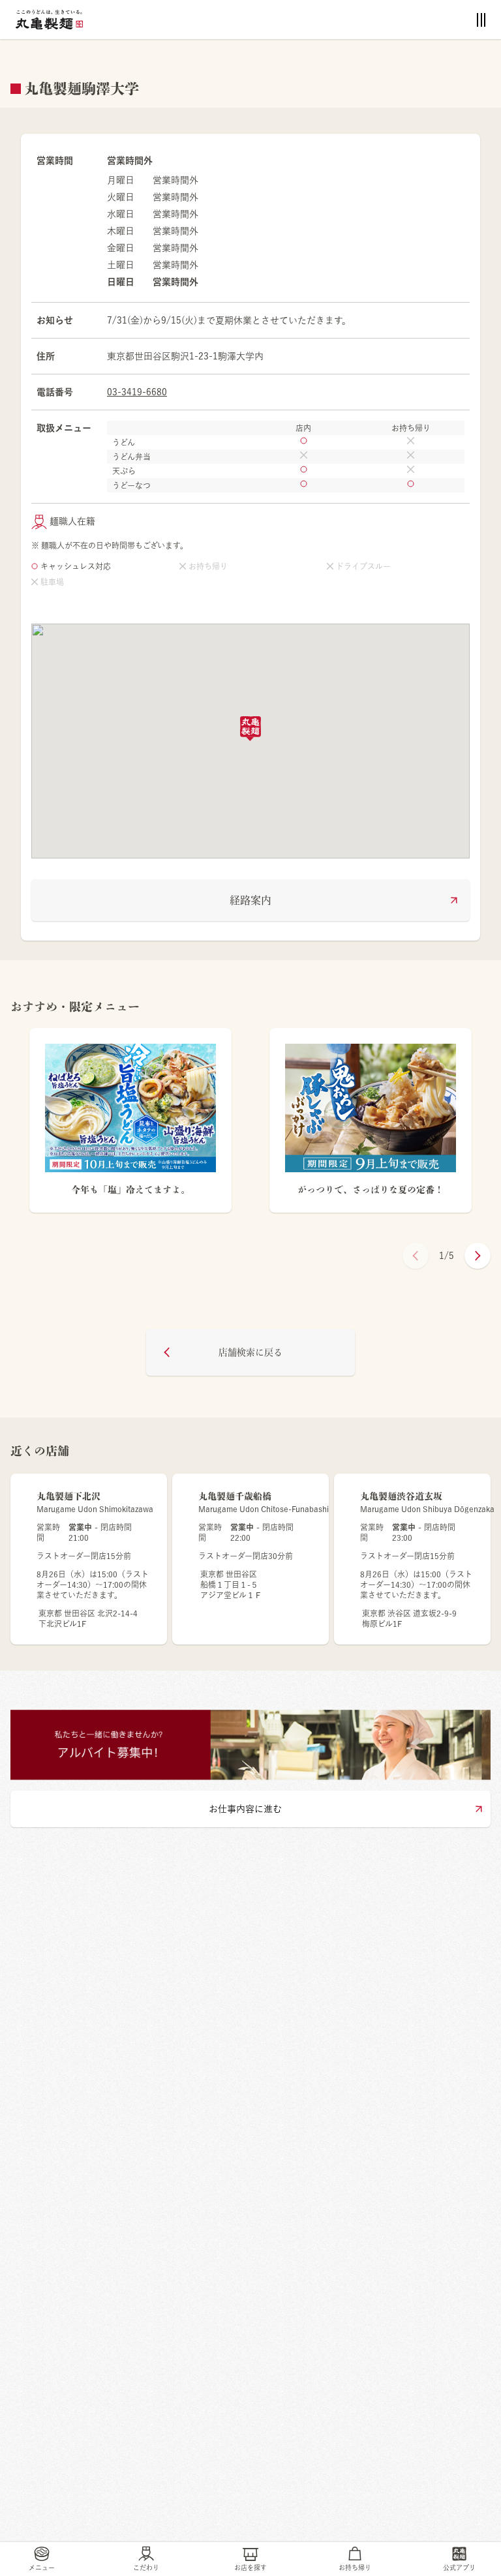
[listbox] (250, 1128)
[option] (130, 1128)
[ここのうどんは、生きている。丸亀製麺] (49, 20)
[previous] (416, 1256)
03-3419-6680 (137, 392)
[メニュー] (481, 20)
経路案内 (250, 900)
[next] (478, 1256)
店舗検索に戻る (250, 1352)
